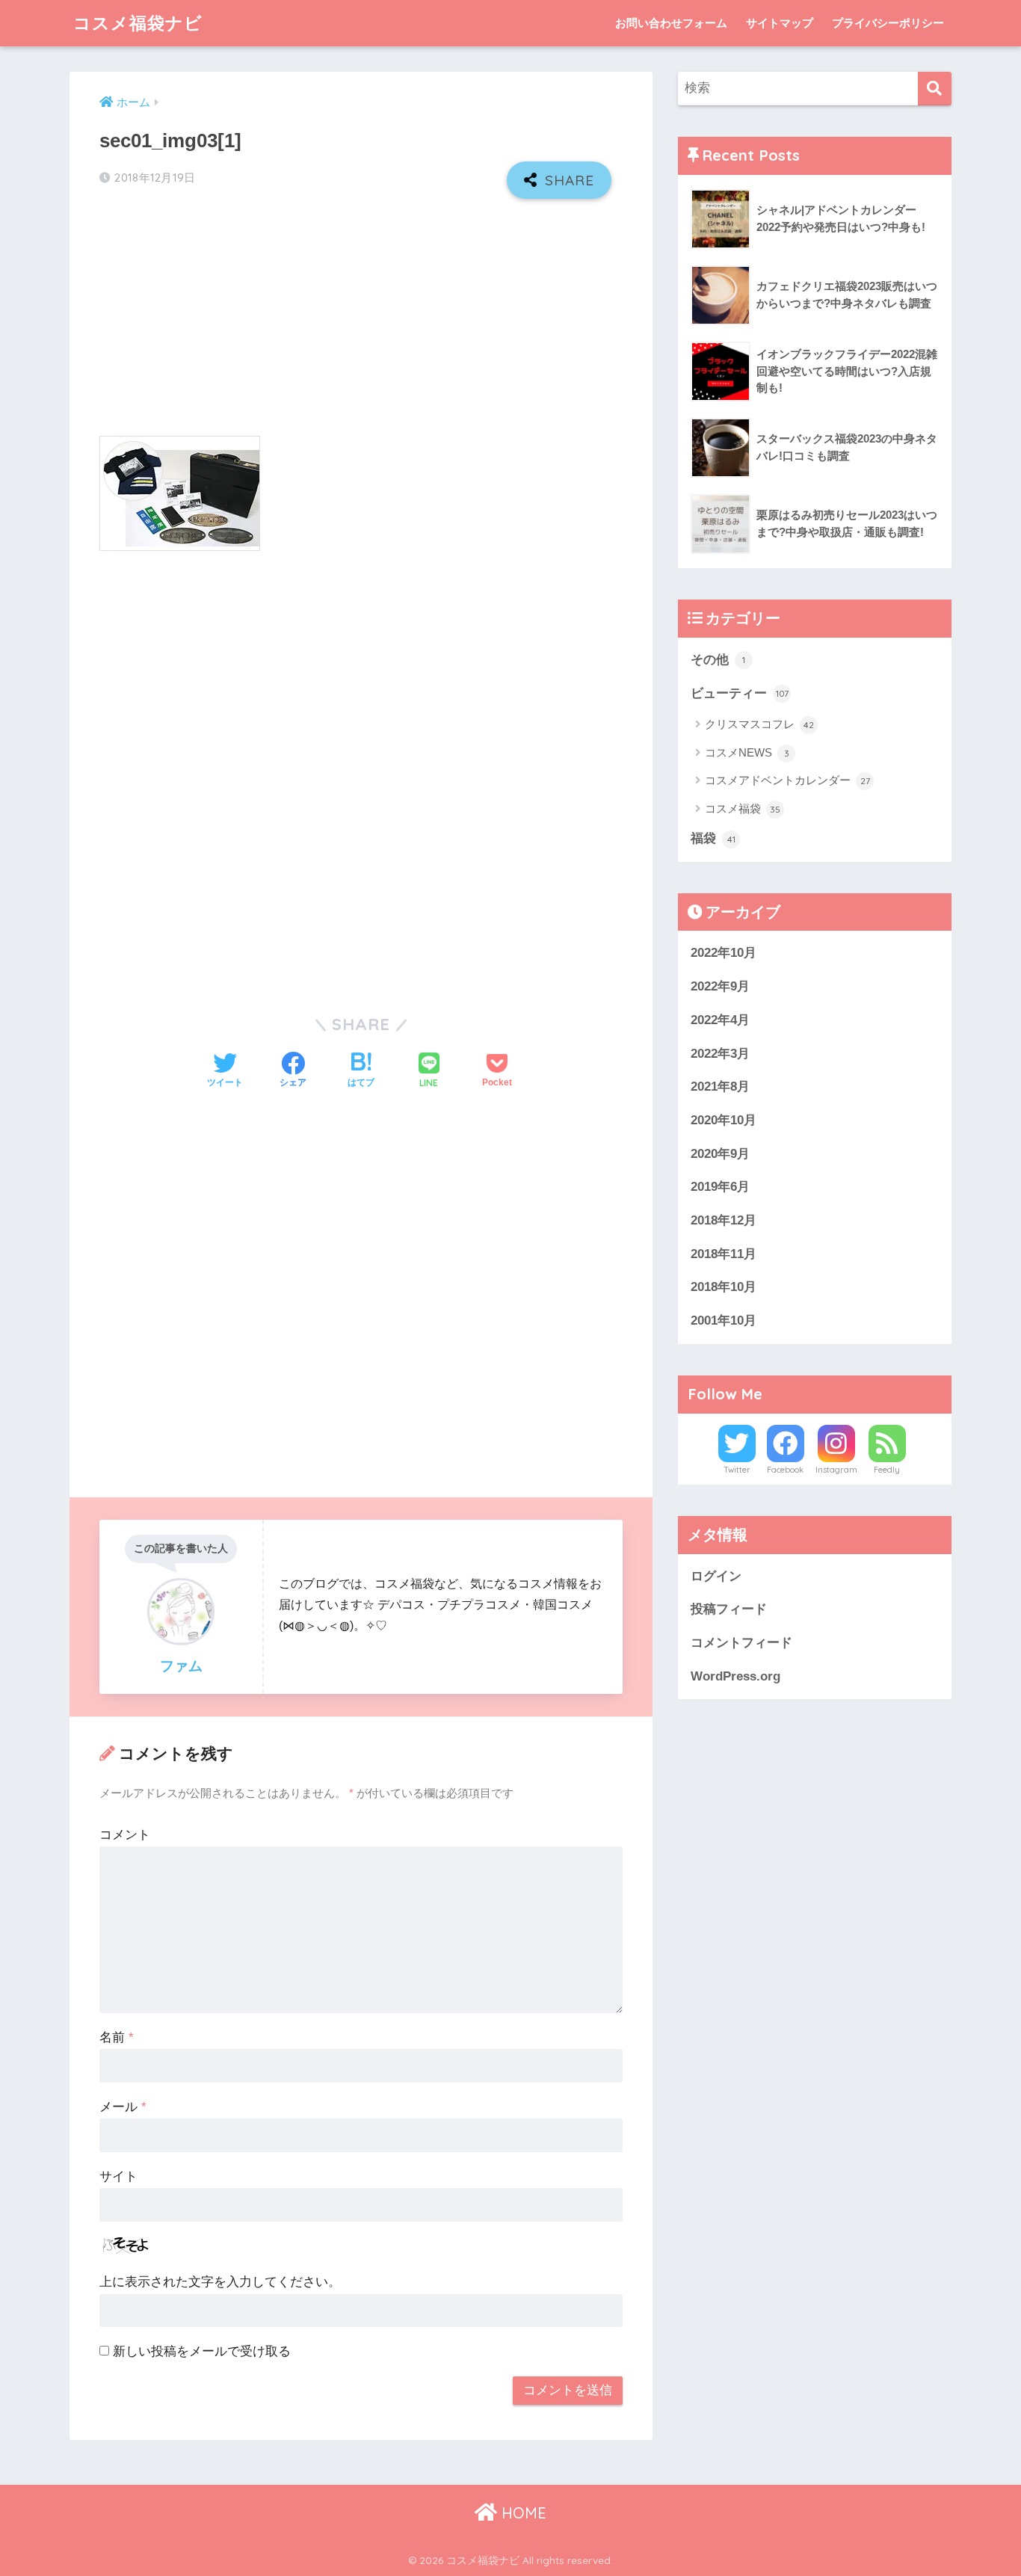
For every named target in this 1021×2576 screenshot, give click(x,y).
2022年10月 (724, 953)
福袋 (713, 838)
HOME (522, 2513)
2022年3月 (720, 1054)
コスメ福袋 (743, 808)
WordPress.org (735, 1676)
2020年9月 (720, 1154)
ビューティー (740, 693)
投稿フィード (729, 1609)
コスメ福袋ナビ (138, 23)
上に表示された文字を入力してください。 (220, 2282)
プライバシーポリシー (888, 23)
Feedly (887, 1470)
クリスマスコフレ (759, 724)
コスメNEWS (747, 752)
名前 (117, 2037)
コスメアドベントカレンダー (787, 780)
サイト (118, 2176)
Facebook (785, 1470)
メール (123, 2107)
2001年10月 (724, 1321)
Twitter (737, 1470)
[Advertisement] (361, 318)
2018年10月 (724, 1287)
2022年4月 (720, 1020)
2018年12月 (724, 1220)
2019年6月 (720, 1187)
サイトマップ (780, 23)
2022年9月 (720, 986)
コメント (125, 1835)
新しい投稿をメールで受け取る (202, 2351)
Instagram (836, 1470)
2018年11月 (724, 1254)
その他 (718, 660)
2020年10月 (724, 1120)
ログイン (716, 1576)
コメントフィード (741, 1643)
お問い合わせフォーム (671, 23)
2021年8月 (720, 1087)
